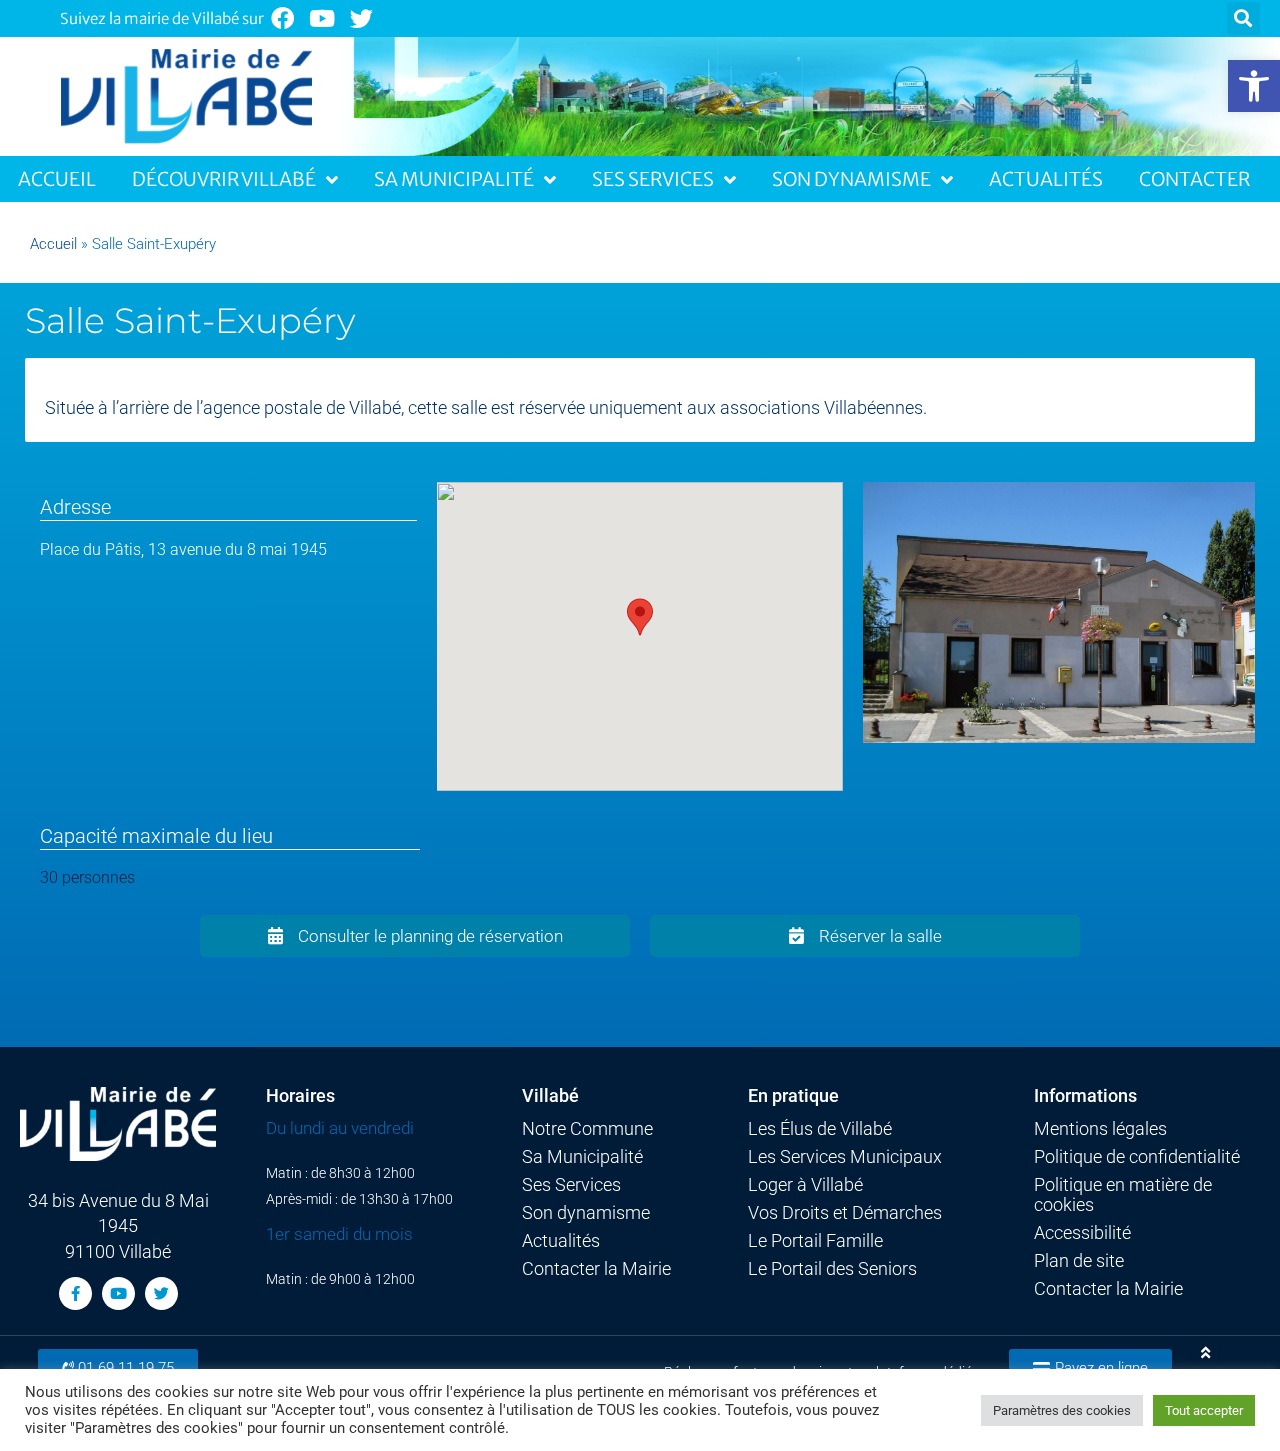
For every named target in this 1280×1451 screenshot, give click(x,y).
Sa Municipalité (454, 179)
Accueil (57, 179)
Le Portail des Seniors (832, 1269)
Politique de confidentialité (1137, 1157)
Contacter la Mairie (596, 1269)
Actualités (1046, 179)
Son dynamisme (586, 1213)
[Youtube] (322, 18)
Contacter (1194, 179)
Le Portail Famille (815, 1241)
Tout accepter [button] (1204, 1410)
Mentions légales (1100, 1129)
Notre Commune (587, 1129)
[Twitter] (362, 18)
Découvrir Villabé (224, 179)
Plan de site (1079, 1261)
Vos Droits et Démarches (845, 1213)
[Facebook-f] (75, 1293)
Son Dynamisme (851, 179)
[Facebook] (282, 18)
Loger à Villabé (805, 1185)
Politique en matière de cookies (1123, 1195)
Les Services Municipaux (845, 1157)
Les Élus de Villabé (820, 1129)
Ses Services (653, 179)
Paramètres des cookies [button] (1062, 1410)
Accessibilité (1082, 1233)
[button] (1254, 86)
